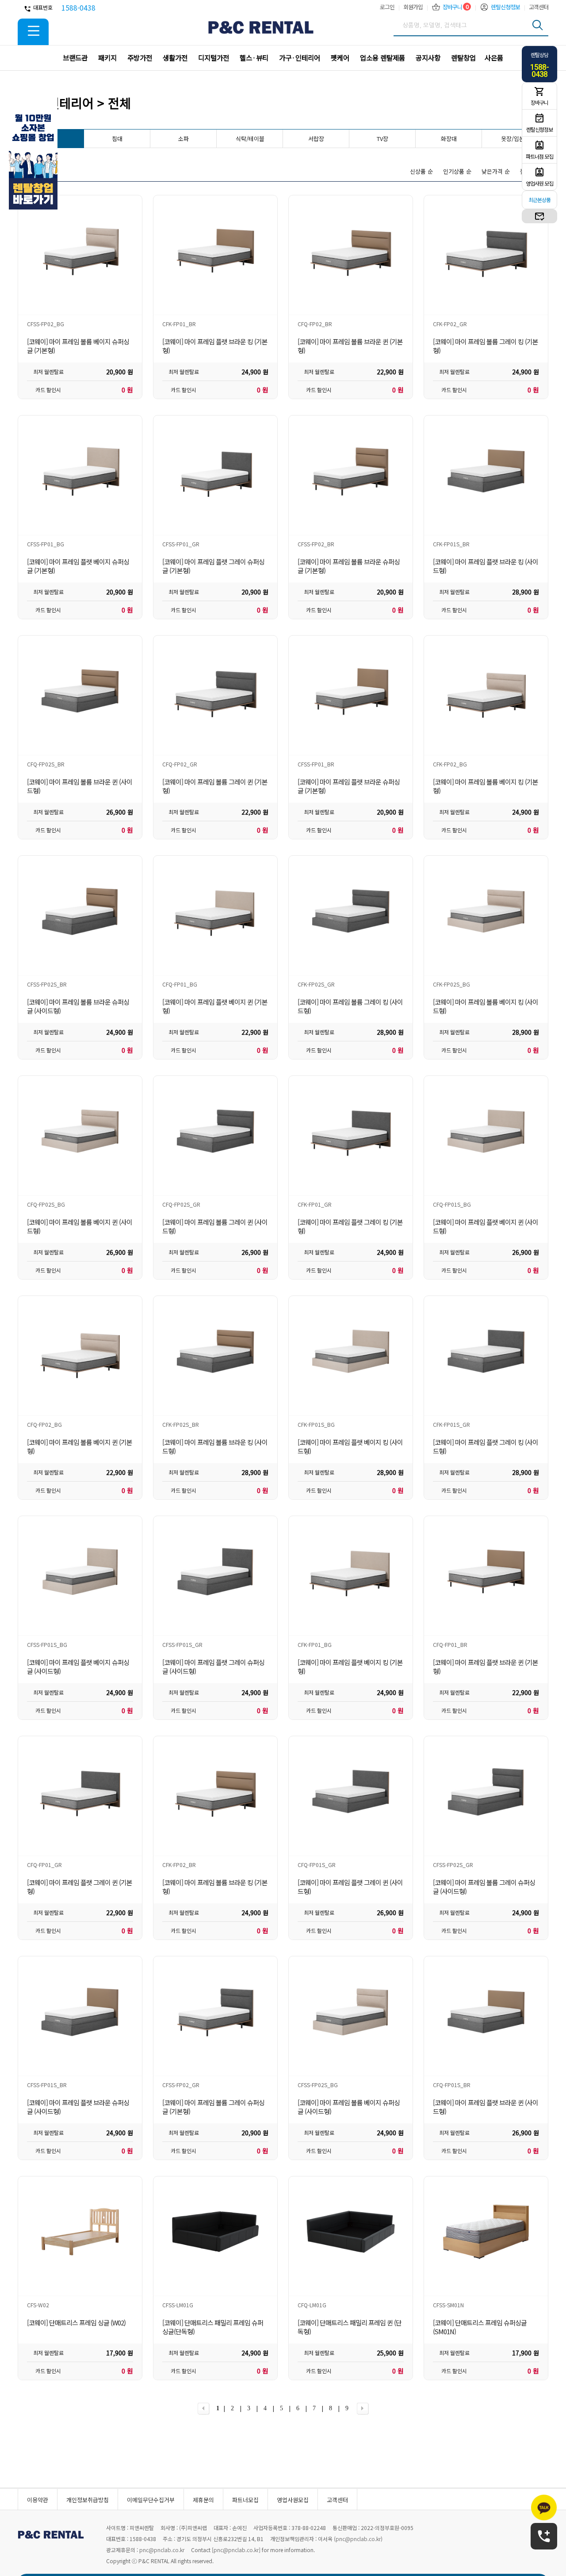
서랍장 (316, 139)
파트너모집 (245, 2500)
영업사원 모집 (539, 183)
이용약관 (38, 2500)
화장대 (449, 139)
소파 (184, 139)
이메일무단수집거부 (151, 2500)
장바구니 (452, 7)
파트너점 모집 (539, 156)
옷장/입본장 (515, 139)
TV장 (382, 139)
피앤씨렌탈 (261, 27)
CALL (544, 2537)
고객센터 (539, 7)
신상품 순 (421, 171)
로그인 (387, 7)
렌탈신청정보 (505, 7)
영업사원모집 (293, 2500)
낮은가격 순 (496, 171)
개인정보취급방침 (88, 2500)
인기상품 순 (457, 171)
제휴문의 (203, 2500)
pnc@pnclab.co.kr (358, 2539)
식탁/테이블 (250, 139)
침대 (117, 139)
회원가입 (413, 7)
